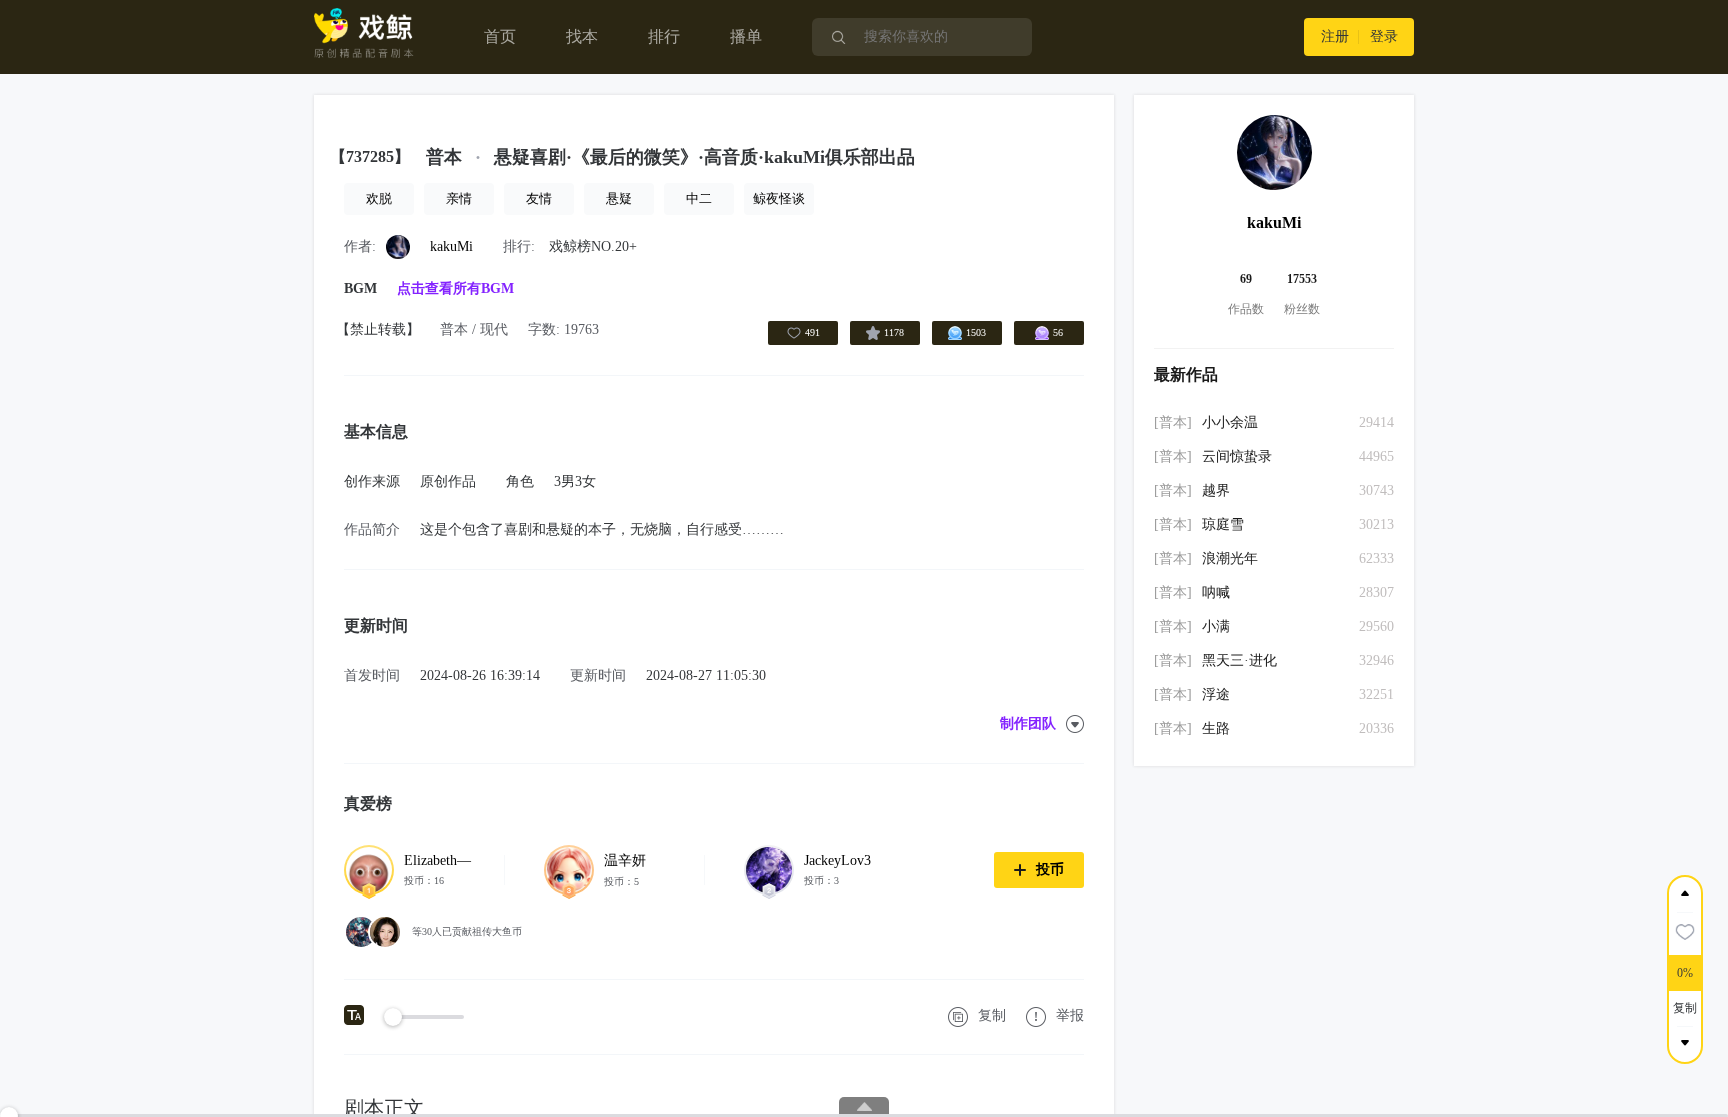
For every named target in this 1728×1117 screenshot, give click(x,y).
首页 (500, 36)
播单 (746, 36)
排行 (664, 36)
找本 (582, 36)
